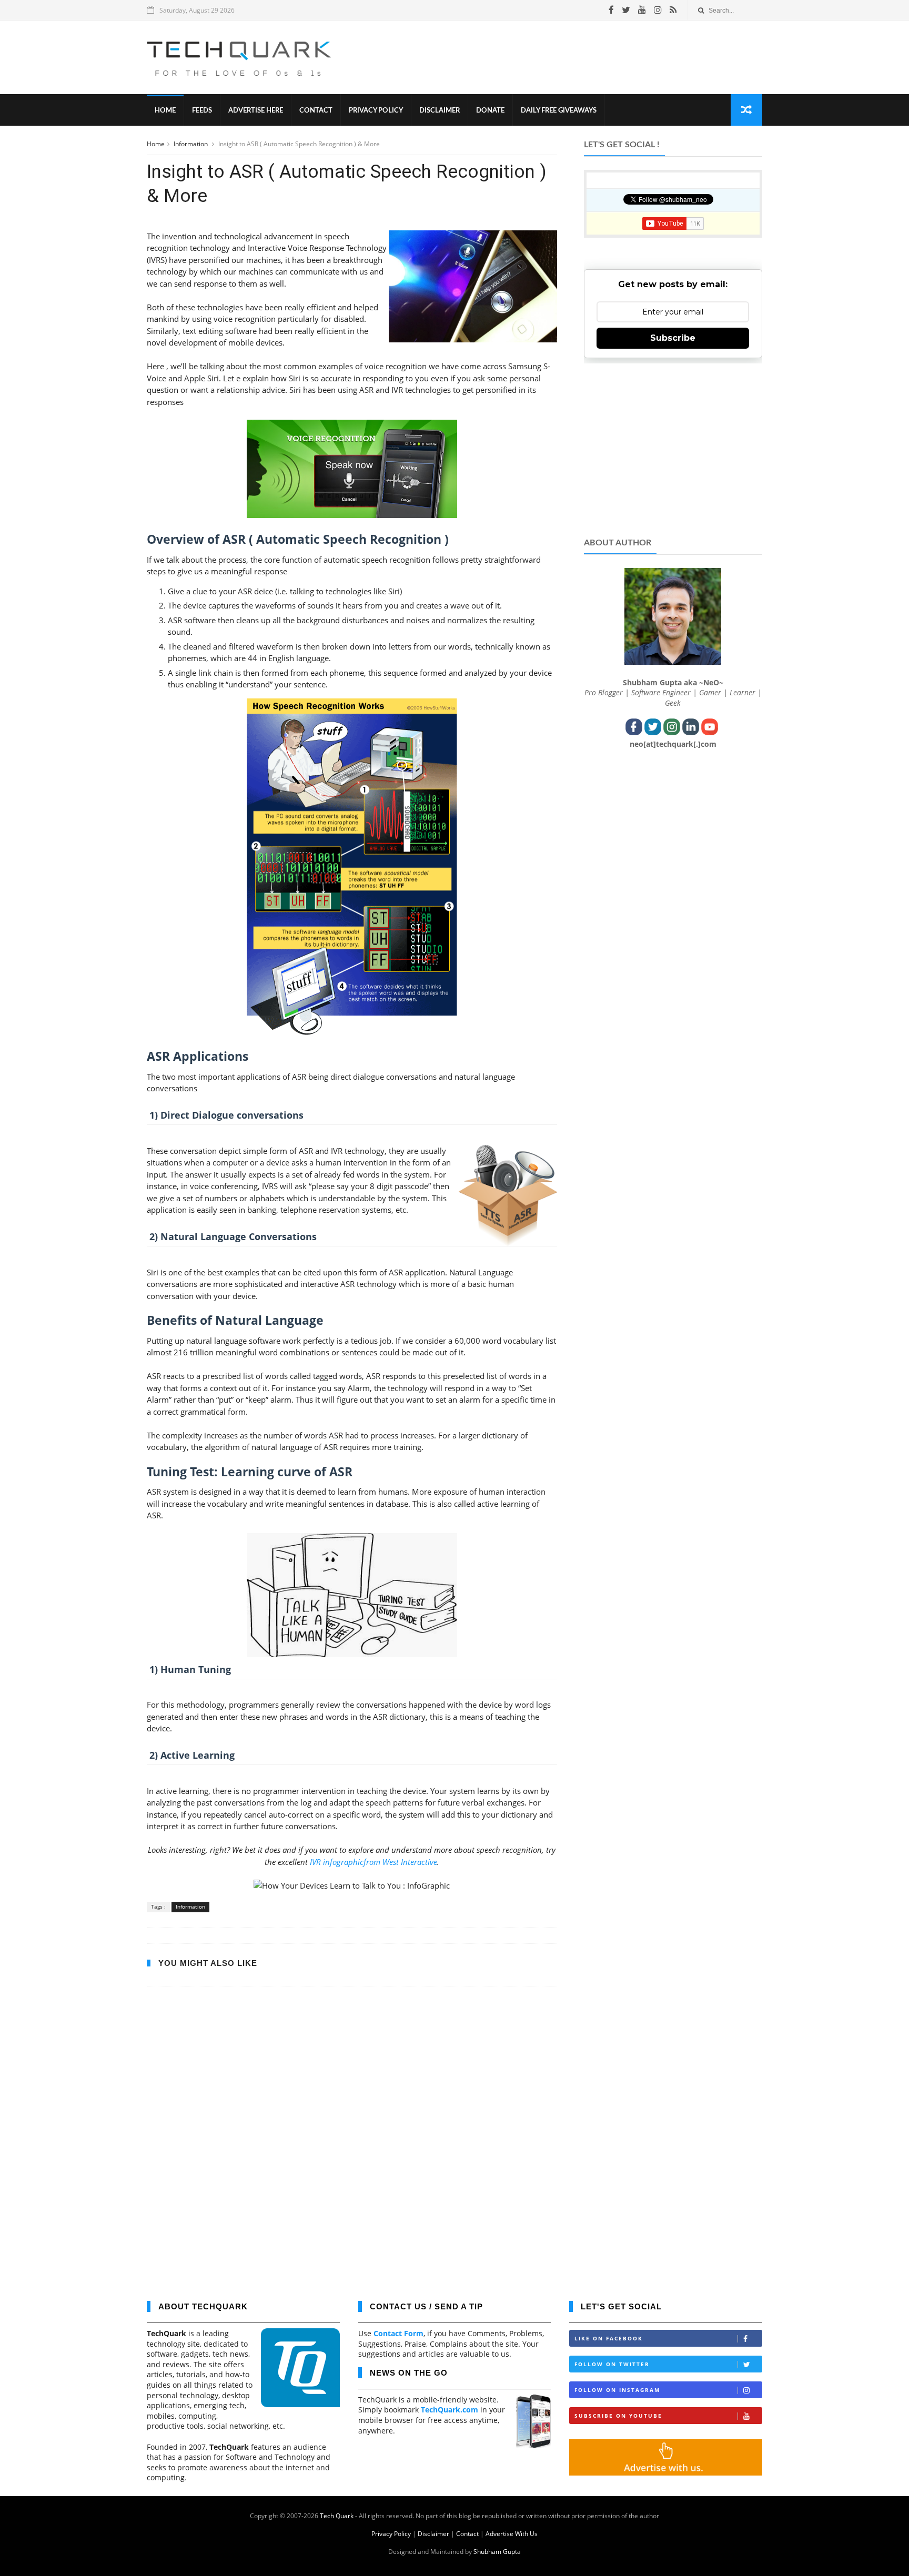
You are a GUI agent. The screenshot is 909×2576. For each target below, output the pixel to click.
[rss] (673, 10)
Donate (490, 111)
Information (191, 144)
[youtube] (642, 10)
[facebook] (611, 10)
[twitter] (626, 10)
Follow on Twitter (612, 2364)
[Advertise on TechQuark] (666, 2473)
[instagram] (658, 10)
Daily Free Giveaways (559, 111)
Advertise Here (256, 111)
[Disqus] (352, 2141)
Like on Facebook (609, 2338)
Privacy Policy (376, 111)
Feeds (202, 111)
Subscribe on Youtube (618, 2416)
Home (165, 111)
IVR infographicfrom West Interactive (373, 1862)
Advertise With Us (512, 2534)
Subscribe (673, 338)
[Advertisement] (571, 57)
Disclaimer (440, 111)
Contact (316, 111)
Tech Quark (337, 2516)
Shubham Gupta (497, 2552)
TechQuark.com (450, 2410)
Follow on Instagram (617, 2390)
